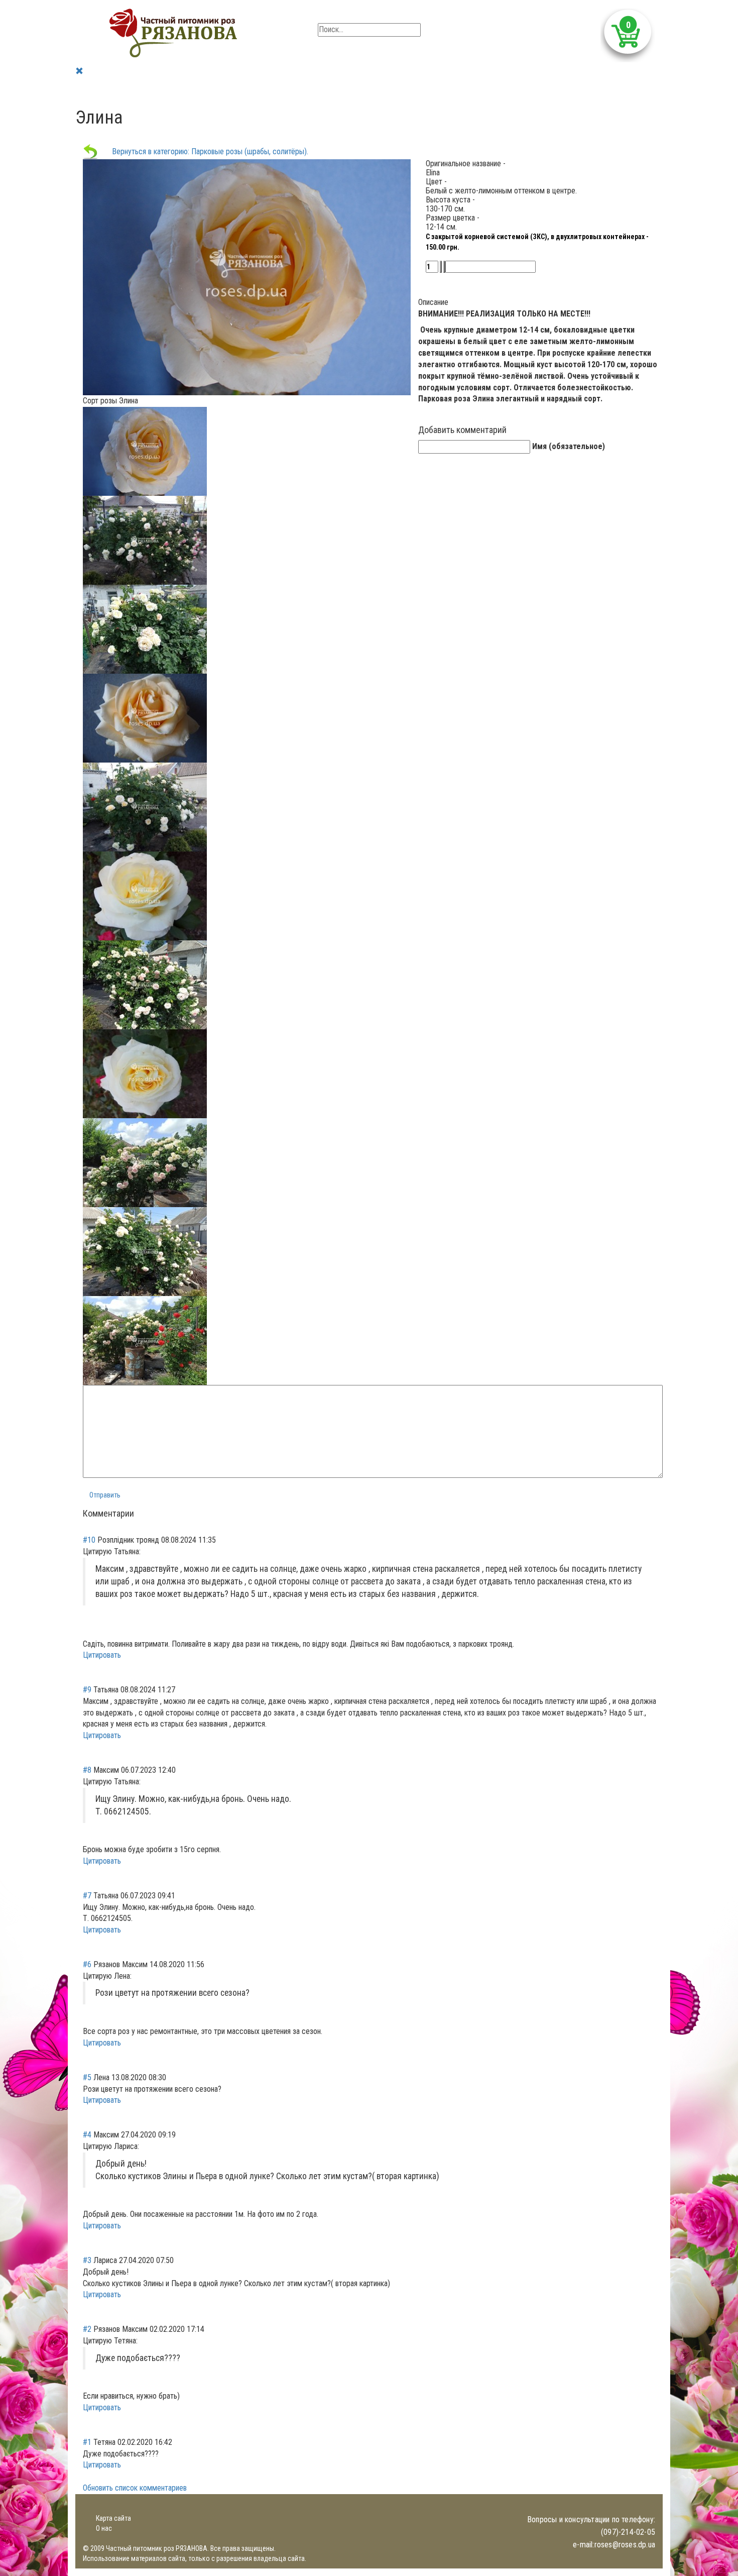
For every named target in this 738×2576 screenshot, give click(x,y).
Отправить (105, 1495)
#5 (87, 2077)
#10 (89, 1540)
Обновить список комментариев (135, 2488)
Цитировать (102, 1655)
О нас (104, 2528)
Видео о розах (287, 90)
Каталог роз (137, 90)
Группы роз (189, 90)
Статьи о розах (352, 90)
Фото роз (235, 90)
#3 (87, 2260)
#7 (87, 1896)
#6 (87, 1964)
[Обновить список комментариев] (137, 1513)
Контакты (408, 90)
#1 (87, 2442)
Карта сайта (113, 2518)
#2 (87, 2329)
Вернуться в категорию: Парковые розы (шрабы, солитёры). (203, 151)
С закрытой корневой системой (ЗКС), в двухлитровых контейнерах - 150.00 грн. (537, 242)
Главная (93, 90)
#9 (87, 1690)
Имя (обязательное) (569, 446)
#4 (87, 2135)
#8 (87, 1770)
